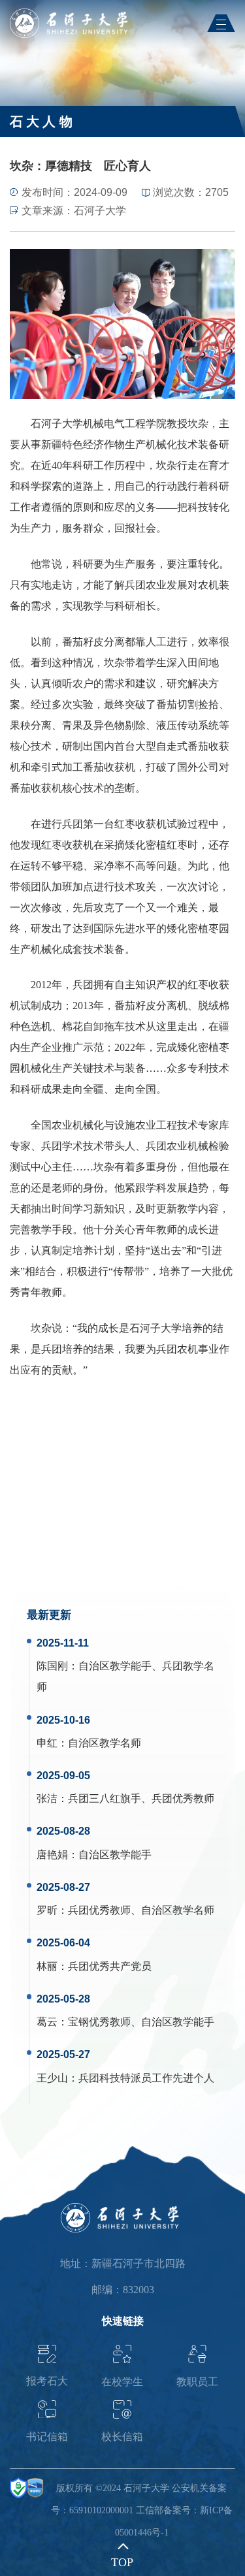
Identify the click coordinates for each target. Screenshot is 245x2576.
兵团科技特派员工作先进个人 (146, 2078)
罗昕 (47, 1910)
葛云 (47, 2022)
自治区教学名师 (105, 1743)
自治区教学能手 (115, 1855)
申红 (47, 1743)
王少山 (52, 2078)
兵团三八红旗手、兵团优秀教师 (141, 1798)
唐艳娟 (52, 1855)
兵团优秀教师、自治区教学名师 (141, 1910)
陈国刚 (52, 1666)
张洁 (47, 1798)
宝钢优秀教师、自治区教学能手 (141, 2022)
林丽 (47, 1966)
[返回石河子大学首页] (72, 13)
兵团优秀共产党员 (110, 1966)
